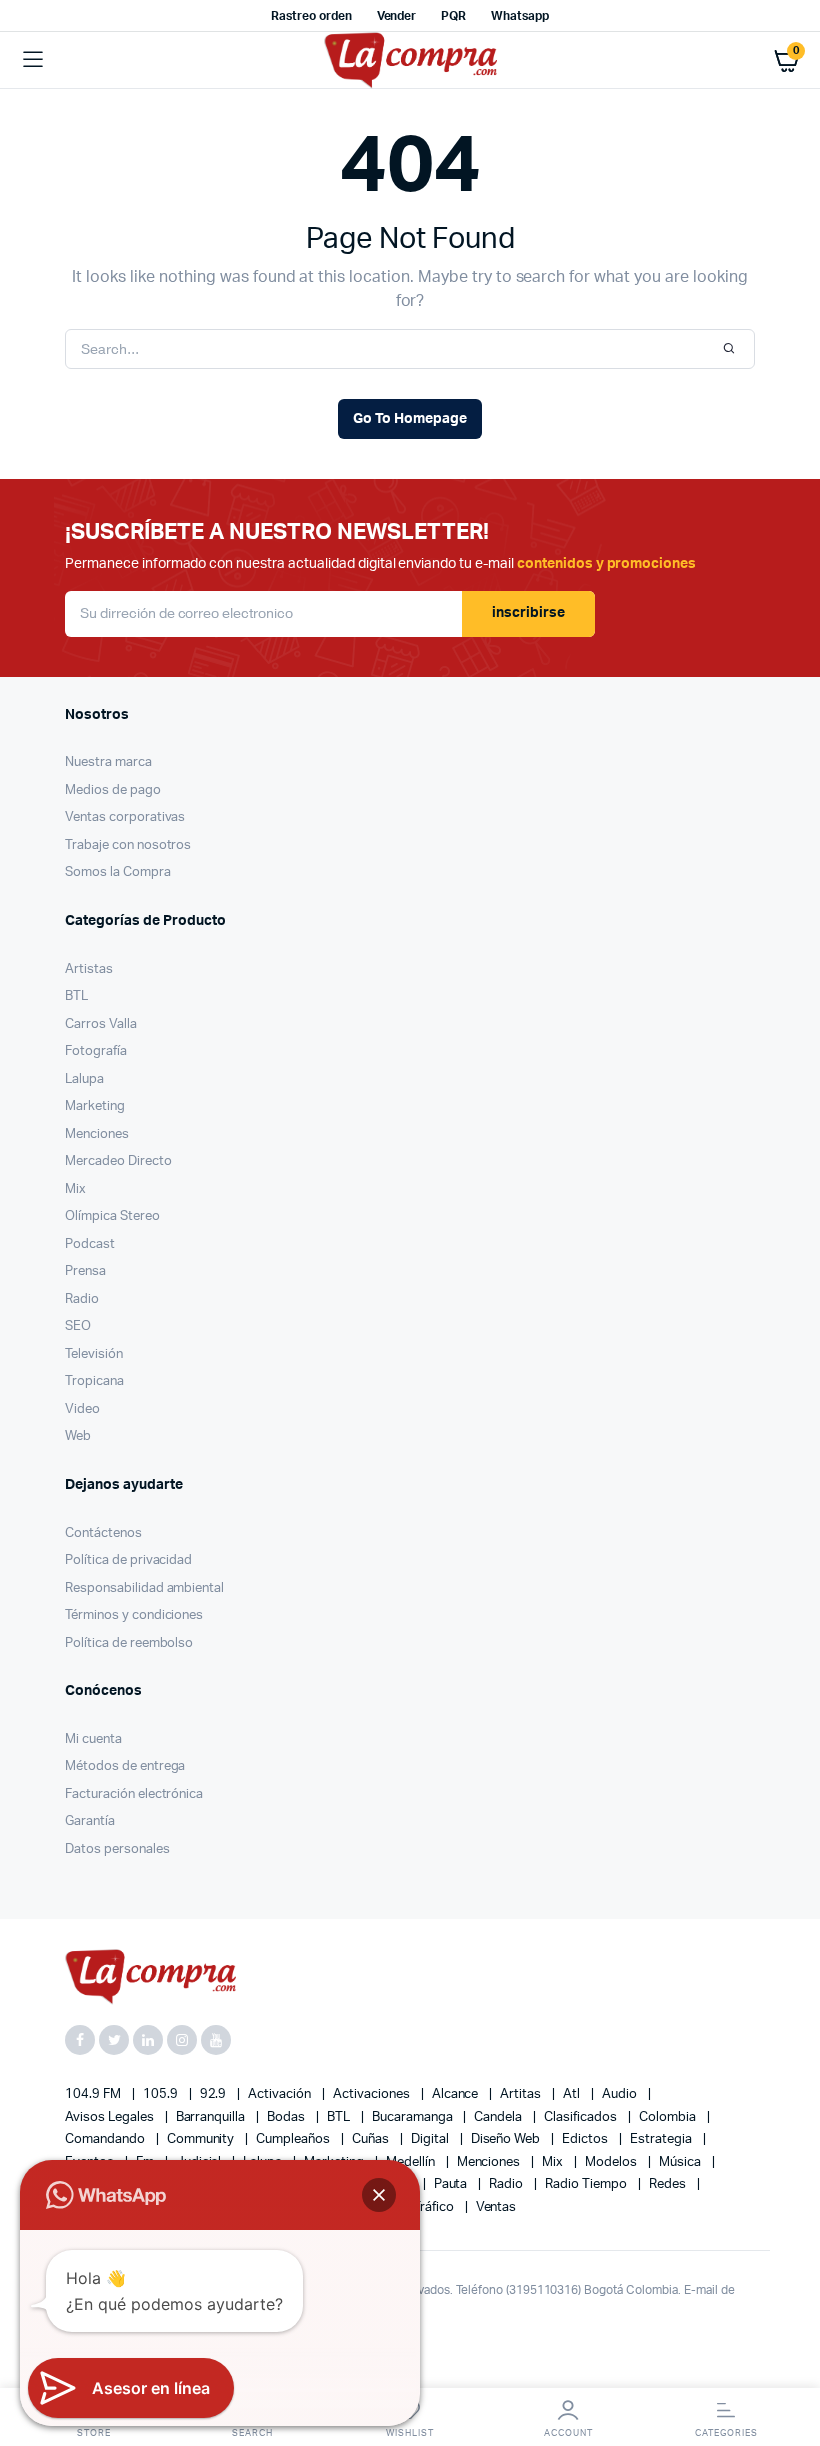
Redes (669, 2184)
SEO (78, 1326)
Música (681, 2162)
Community (202, 2139)
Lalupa (84, 1079)
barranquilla (212, 2117)
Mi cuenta (93, 1739)
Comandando (106, 2139)
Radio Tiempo (587, 2184)
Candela (499, 2117)
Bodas (287, 2117)
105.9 (162, 2094)
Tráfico (435, 2207)
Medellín (412, 2162)
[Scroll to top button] (788, 2366)
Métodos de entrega (125, 1766)
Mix (75, 1189)
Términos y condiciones (134, 1615)
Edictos (586, 2139)
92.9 (215, 2094)
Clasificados (582, 2117)
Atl (573, 2094)
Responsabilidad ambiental (144, 1588)
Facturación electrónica (134, 1794)
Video (82, 1409)
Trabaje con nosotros (128, 845)
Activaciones (373, 2094)
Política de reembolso (129, 1643)
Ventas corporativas (125, 817)
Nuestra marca (108, 762)
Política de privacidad (128, 1560)
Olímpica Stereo (112, 1216)
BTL (76, 996)
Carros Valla (101, 1024)
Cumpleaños (294, 2139)
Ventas (496, 2207)
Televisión (94, 1354)
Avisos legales (111, 2117)
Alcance (457, 2094)
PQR (453, 16)
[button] (379, 2195)
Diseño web (507, 2139)
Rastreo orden (311, 16)
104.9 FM (94, 2094)
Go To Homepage (410, 419)
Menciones (97, 1134)
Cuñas (372, 2139)
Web (78, 1436)
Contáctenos (103, 1533)
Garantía (90, 1821)
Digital (431, 2139)
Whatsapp (520, 16)
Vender (397, 16)
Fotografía (96, 1051)
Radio (82, 1299)
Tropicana (94, 1381)
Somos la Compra (118, 872)
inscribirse (528, 613)
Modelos (612, 2162)
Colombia (669, 2117)
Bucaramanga (414, 2117)
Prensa (85, 1271)
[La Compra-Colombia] (410, 60)
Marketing (95, 1106)
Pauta (452, 2184)
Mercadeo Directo (118, 1161)
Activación (281, 2094)
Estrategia (662, 2139)
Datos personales (117, 1849)
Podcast (90, 1244)
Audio (621, 2094)
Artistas (89, 969)
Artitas (522, 2094)
